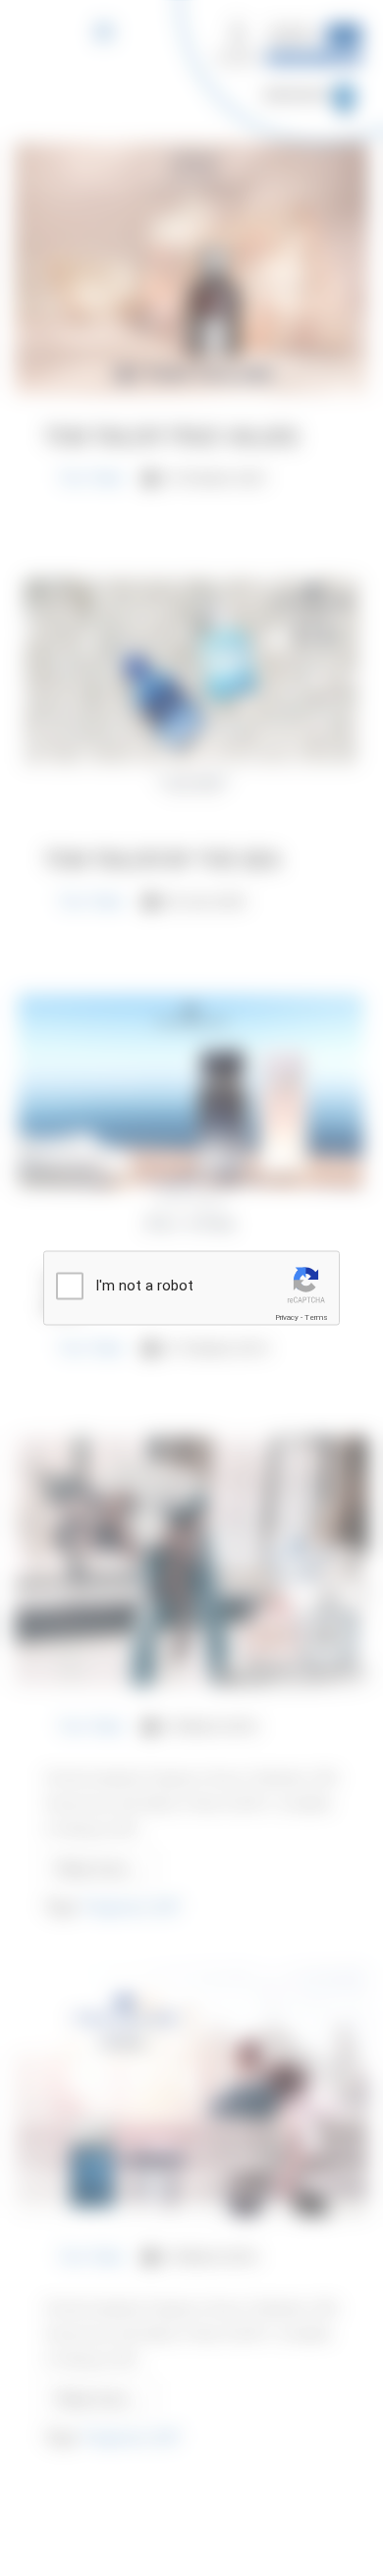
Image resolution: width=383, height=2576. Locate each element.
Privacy (287, 1317)
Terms (316, 1317)
